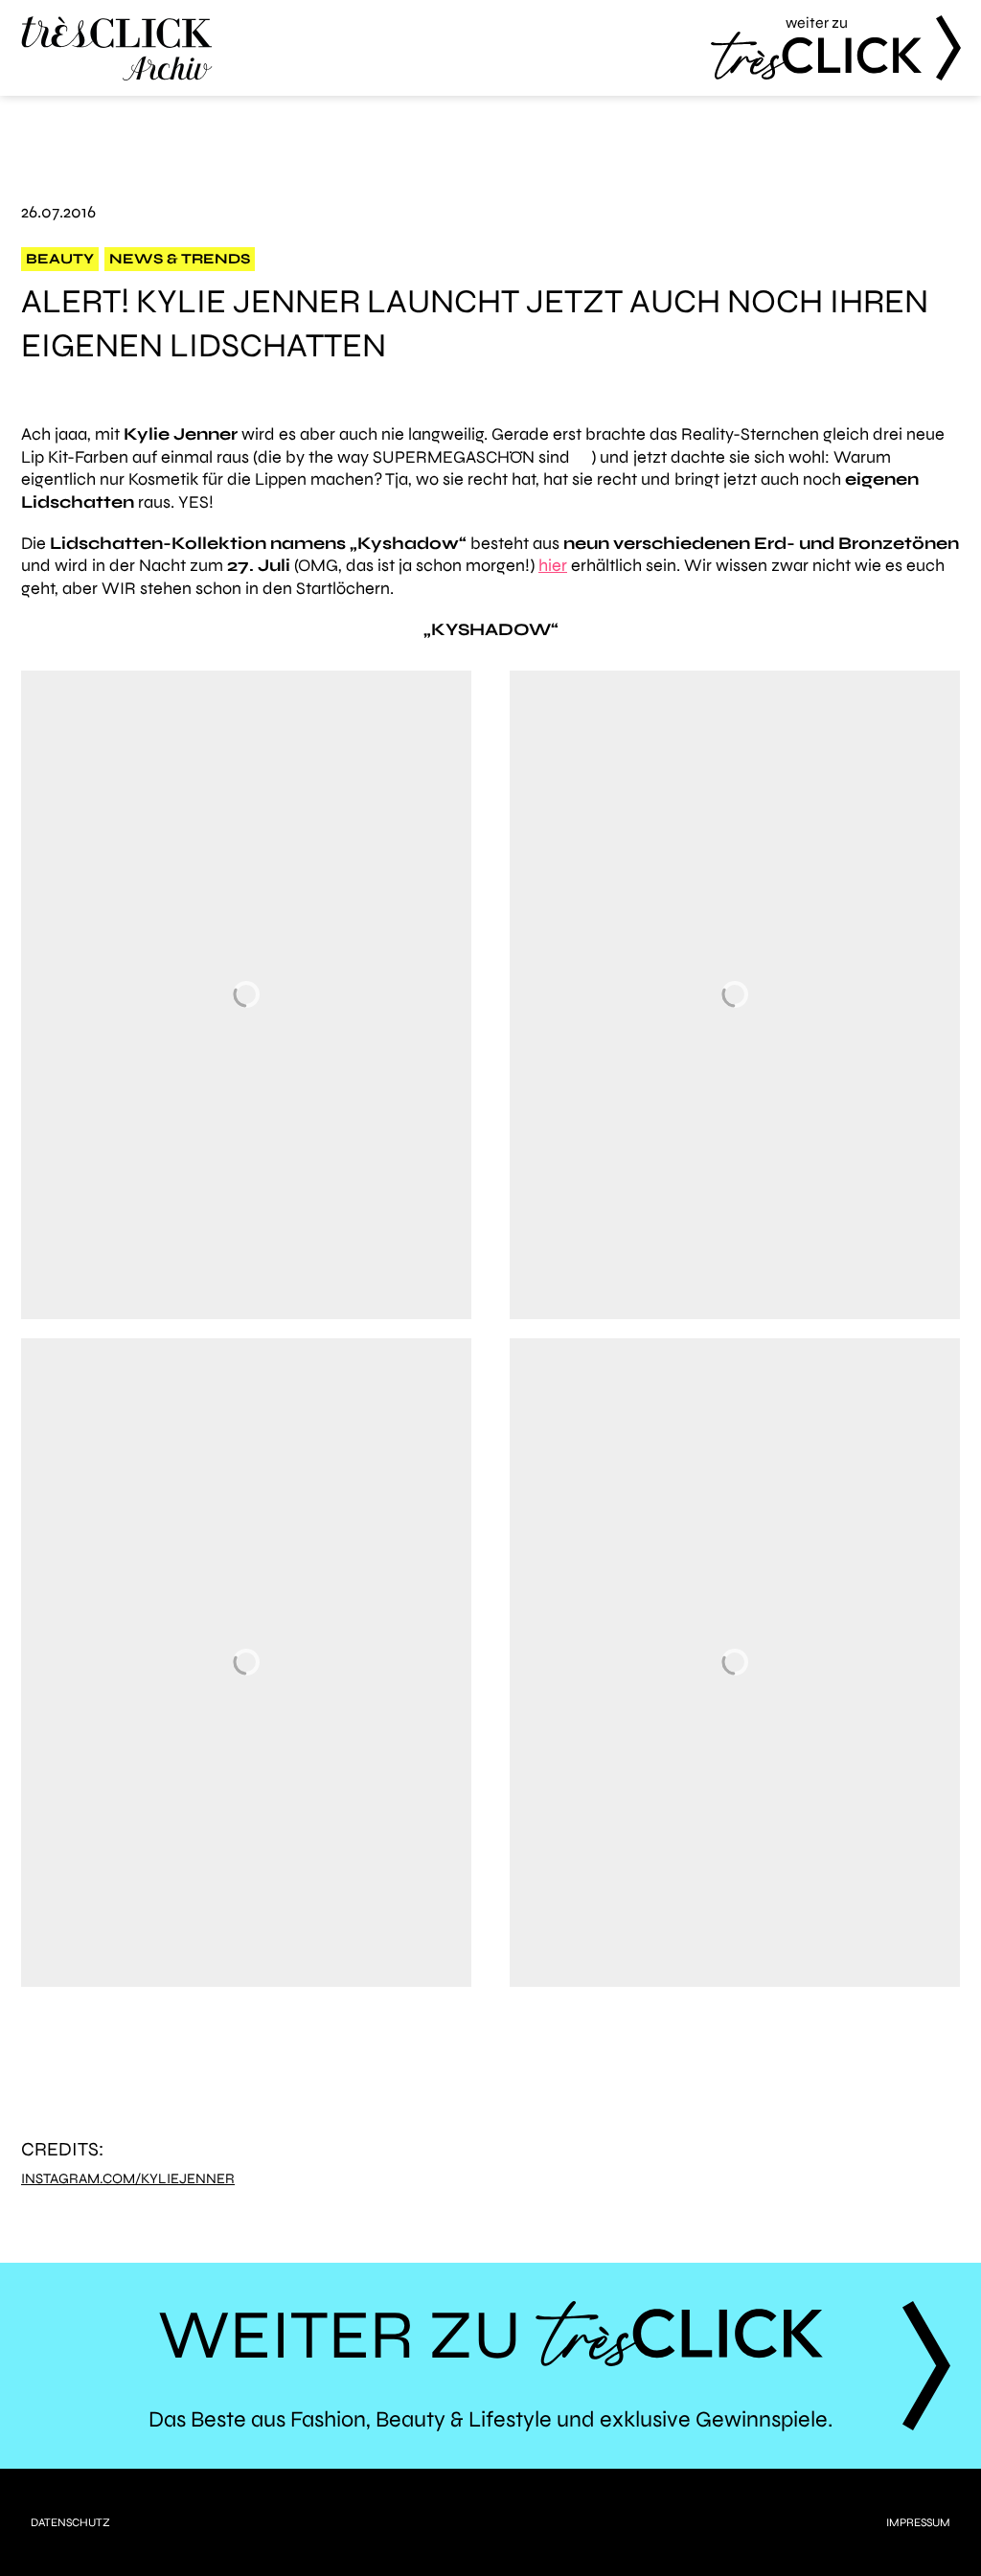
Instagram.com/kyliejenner (128, 2179)
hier (553, 565)
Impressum (918, 2522)
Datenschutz (70, 2522)
